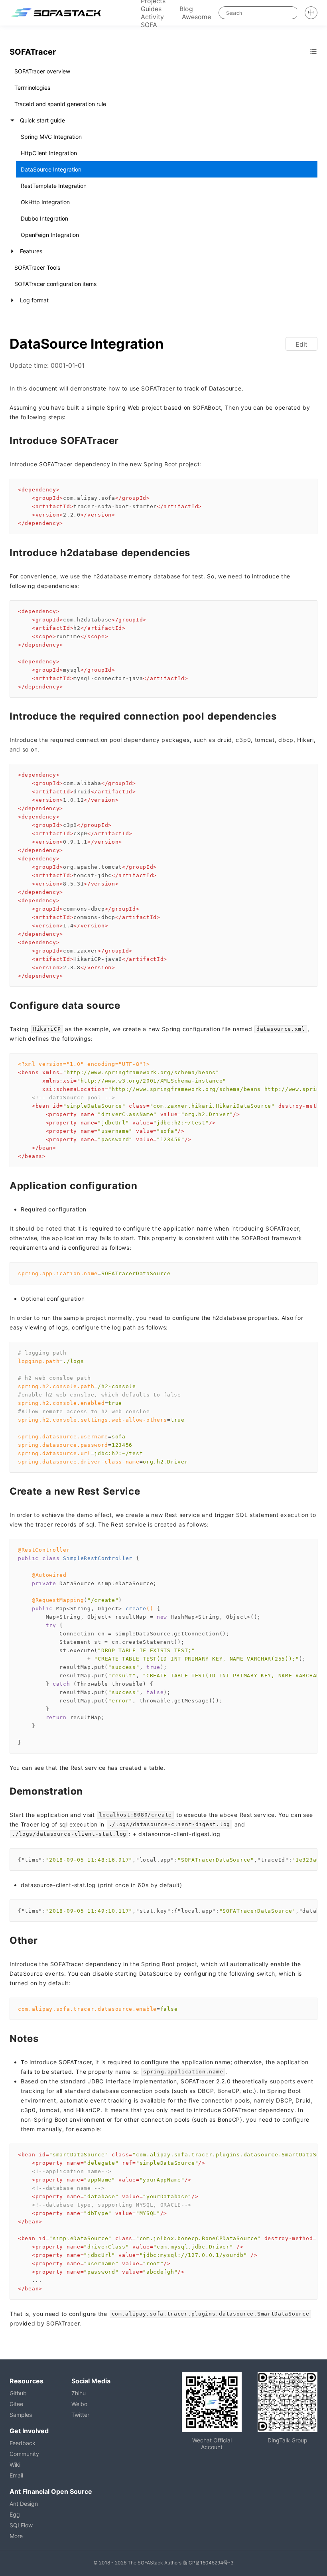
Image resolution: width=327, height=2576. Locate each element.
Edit (301, 344)
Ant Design (24, 2504)
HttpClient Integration (49, 153)
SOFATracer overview (42, 71)
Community (24, 2454)
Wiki (15, 2465)
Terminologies (32, 88)
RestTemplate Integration (54, 186)
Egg (15, 2514)
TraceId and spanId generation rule (60, 104)
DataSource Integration (51, 169)
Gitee (16, 2404)
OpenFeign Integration (50, 235)
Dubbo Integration (44, 218)
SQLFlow (21, 2525)
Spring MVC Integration (51, 137)
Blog (186, 9)
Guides (151, 9)
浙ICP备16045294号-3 (208, 2563)
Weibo (79, 2404)
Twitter (80, 2415)
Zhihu (79, 2393)
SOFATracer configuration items (55, 284)
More (16, 2536)
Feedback (23, 2443)
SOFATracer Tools (37, 267)
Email (16, 2475)
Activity (152, 17)
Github (18, 2393)
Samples (21, 2415)
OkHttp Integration (45, 202)
